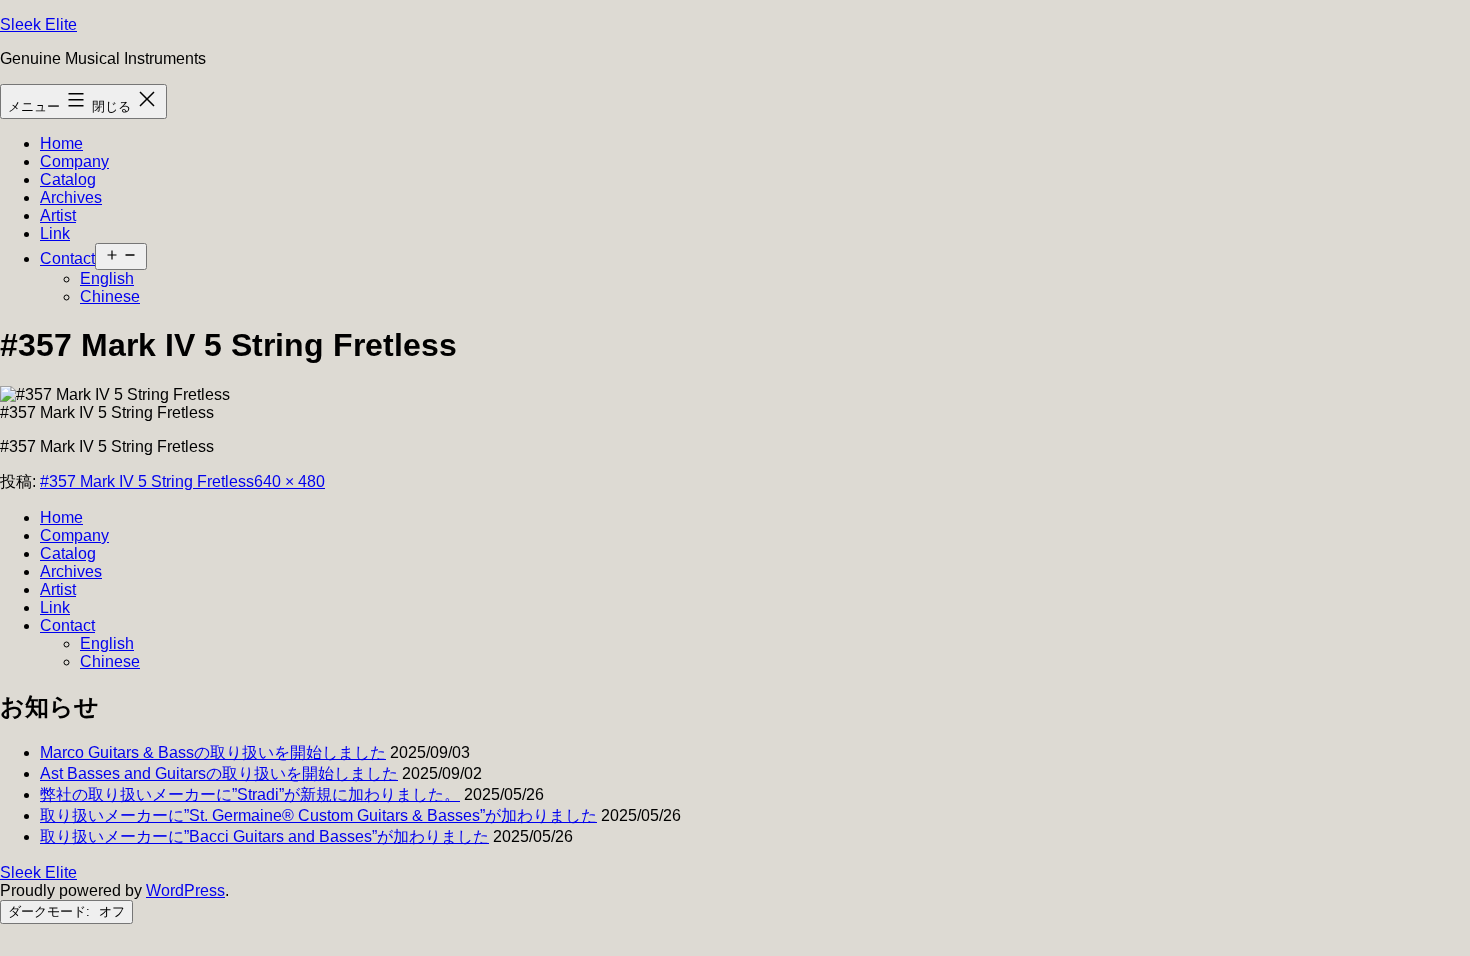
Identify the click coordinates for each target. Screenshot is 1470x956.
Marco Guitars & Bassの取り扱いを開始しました (213, 752)
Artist (58, 215)
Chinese (110, 296)
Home (61, 143)
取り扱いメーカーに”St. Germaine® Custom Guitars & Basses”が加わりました (318, 815)
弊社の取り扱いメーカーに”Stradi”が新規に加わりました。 (250, 794)
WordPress (185, 890)
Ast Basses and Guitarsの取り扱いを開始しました (219, 773)
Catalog (68, 179)
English (107, 278)
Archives (71, 197)
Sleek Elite (38, 24)
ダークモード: (51, 911)
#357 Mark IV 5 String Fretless (147, 481)
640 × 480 (289, 481)
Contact (67, 258)
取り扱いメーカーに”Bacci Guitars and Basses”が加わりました (264, 836)
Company (74, 161)
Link (55, 233)
